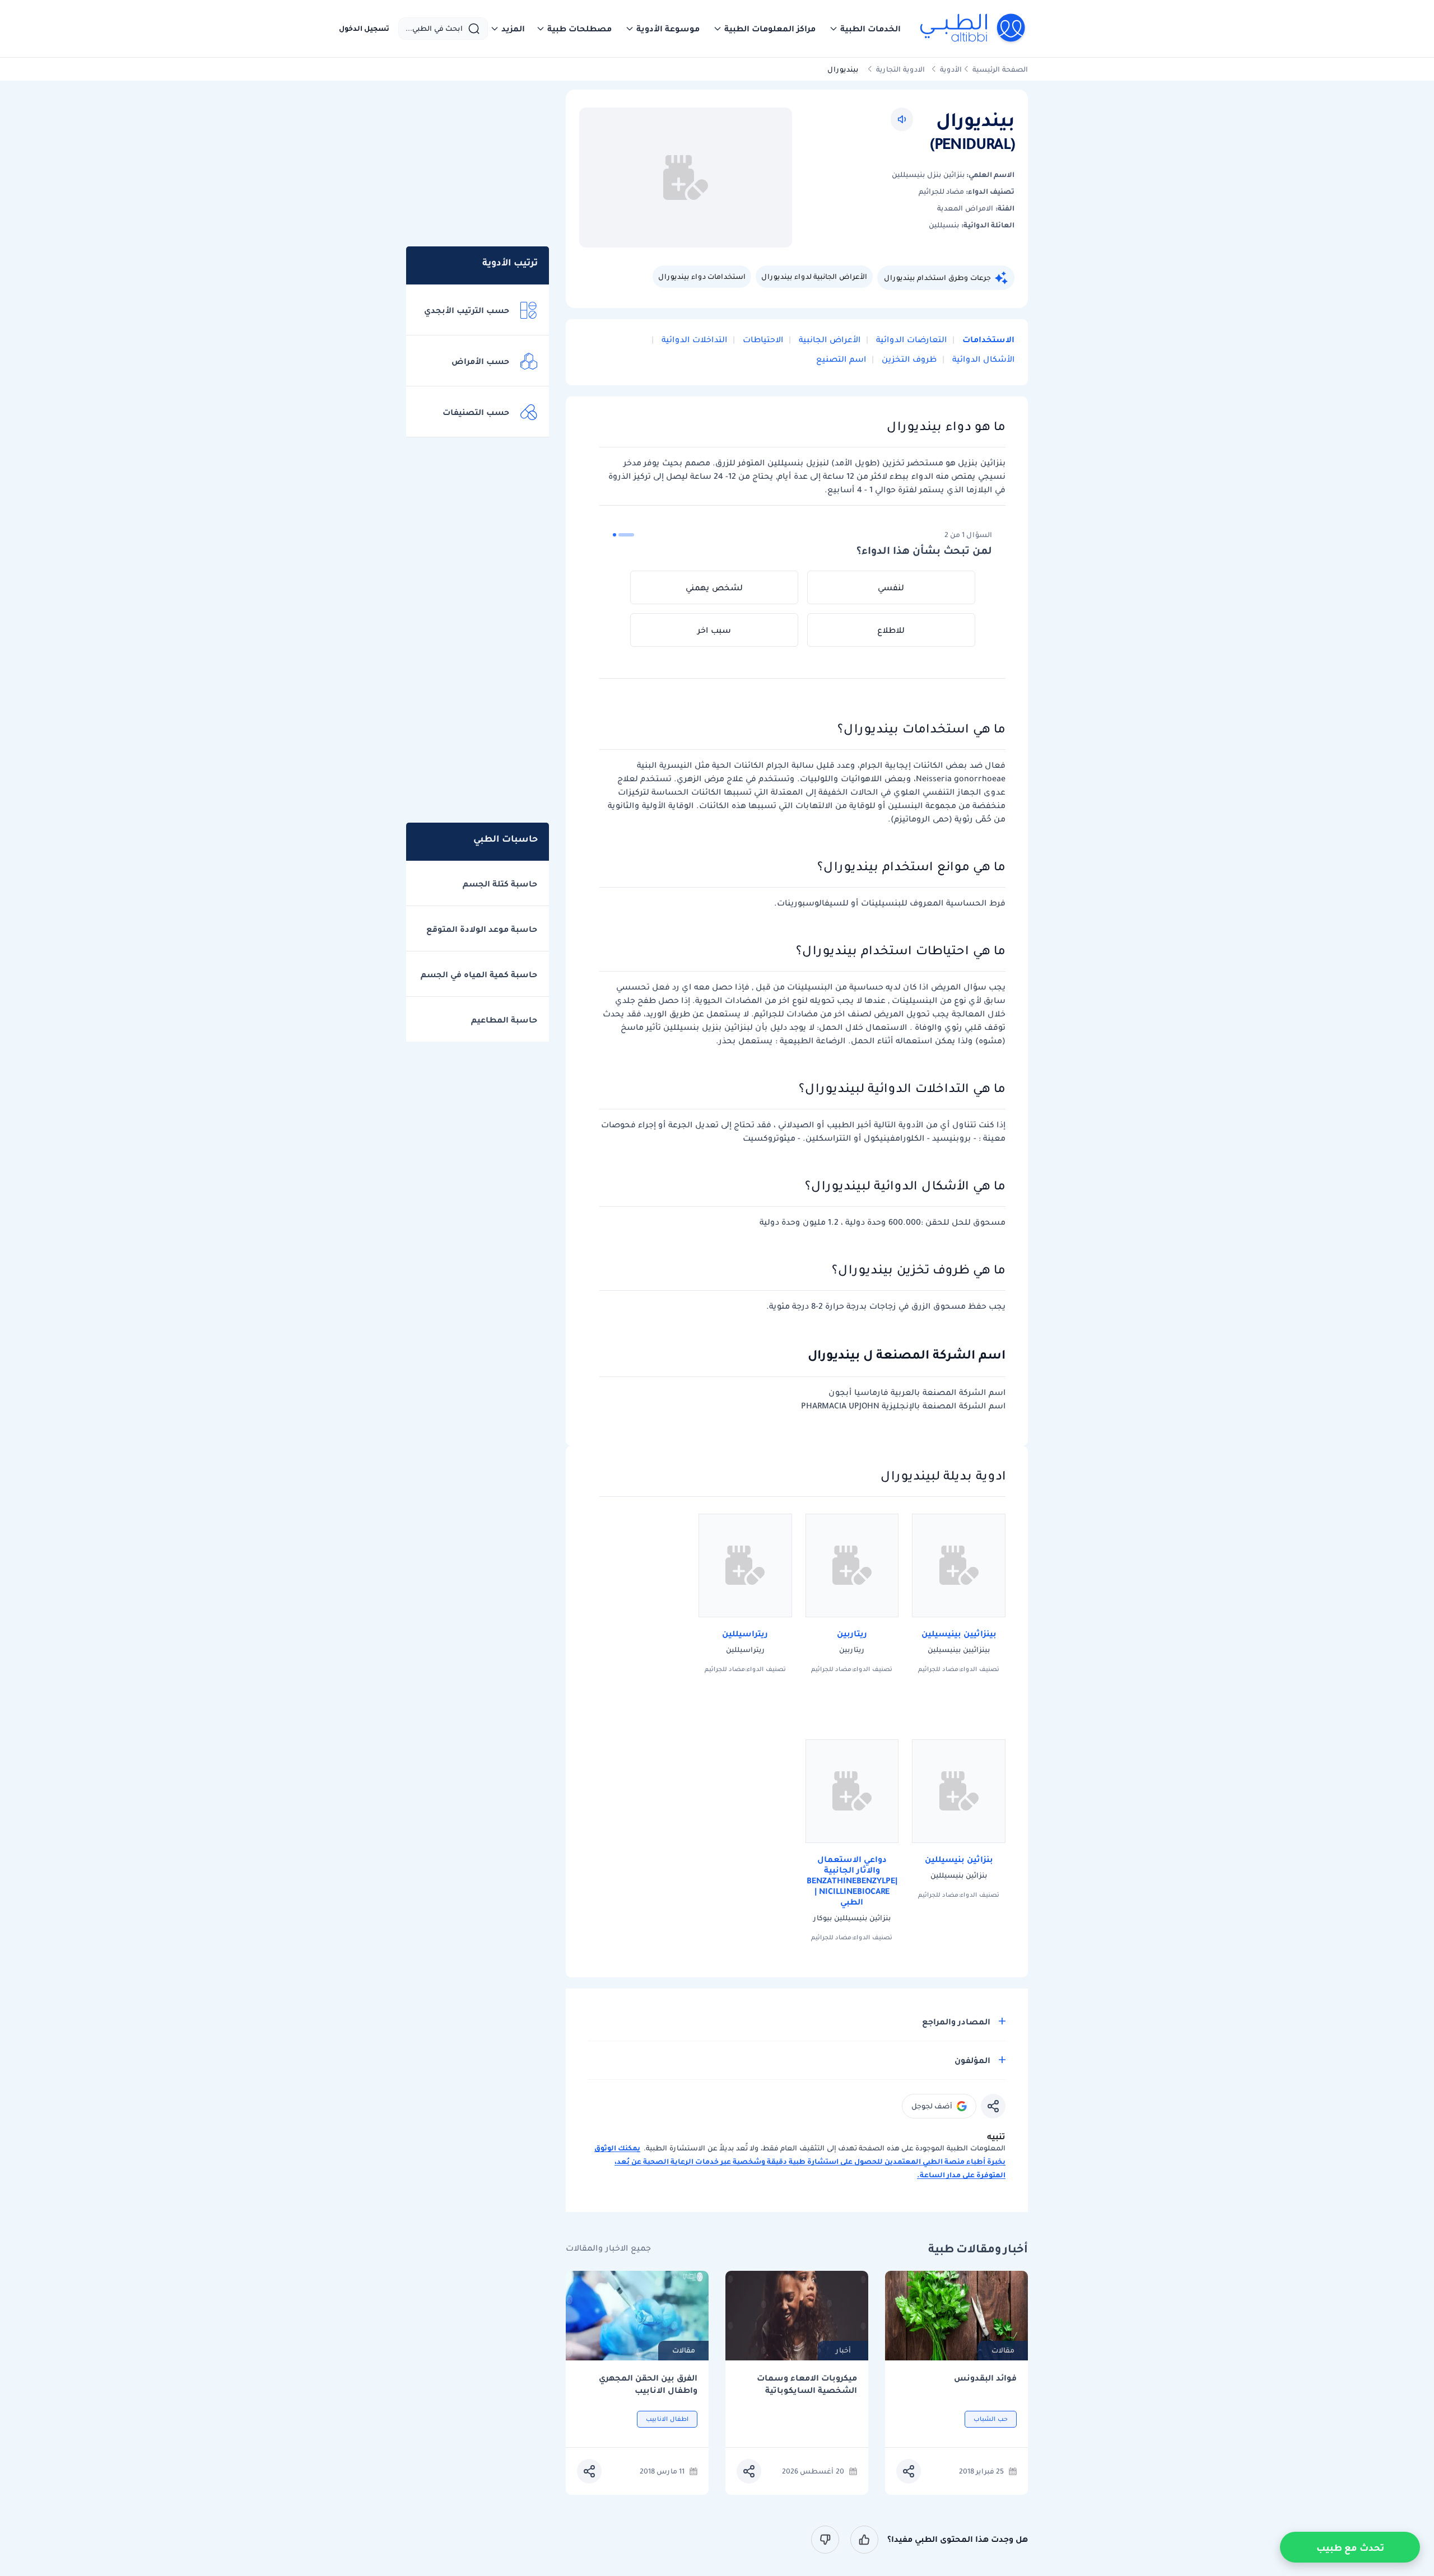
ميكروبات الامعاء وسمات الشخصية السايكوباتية (807, 2384)
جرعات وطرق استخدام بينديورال (937, 277)
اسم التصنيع (841, 359)
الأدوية (951, 69)
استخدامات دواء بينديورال (702, 276)
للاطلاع (891, 630)
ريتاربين (852, 1634)
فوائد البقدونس (985, 2378)
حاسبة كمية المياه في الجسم (479, 974)
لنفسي (891, 587)
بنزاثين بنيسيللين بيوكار (852, 1918)
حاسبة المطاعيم (504, 1020)
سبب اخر (714, 630)
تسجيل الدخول (364, 29)
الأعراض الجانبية (828, 339)
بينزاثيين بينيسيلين (959, 1634)
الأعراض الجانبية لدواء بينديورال (814, 276)
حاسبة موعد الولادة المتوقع (482, 929)
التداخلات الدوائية (693, 339)
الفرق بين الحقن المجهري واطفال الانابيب (648, 2384)
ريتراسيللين (745, 1634)
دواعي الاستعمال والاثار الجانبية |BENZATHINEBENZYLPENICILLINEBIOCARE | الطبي (852, 1880)
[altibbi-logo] (973, 29)
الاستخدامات (987, 339)
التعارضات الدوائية (910, 339)
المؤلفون (972, 2060)
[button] (865, 29)
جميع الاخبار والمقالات (608, 2248)
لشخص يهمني (714, 587)
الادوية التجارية (900, 69)
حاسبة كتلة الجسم (500, 884)
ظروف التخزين (908, 359)
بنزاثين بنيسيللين (959, 1859)
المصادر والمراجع (956, 2022)
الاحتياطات (762, 339)
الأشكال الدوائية (982, 359)
